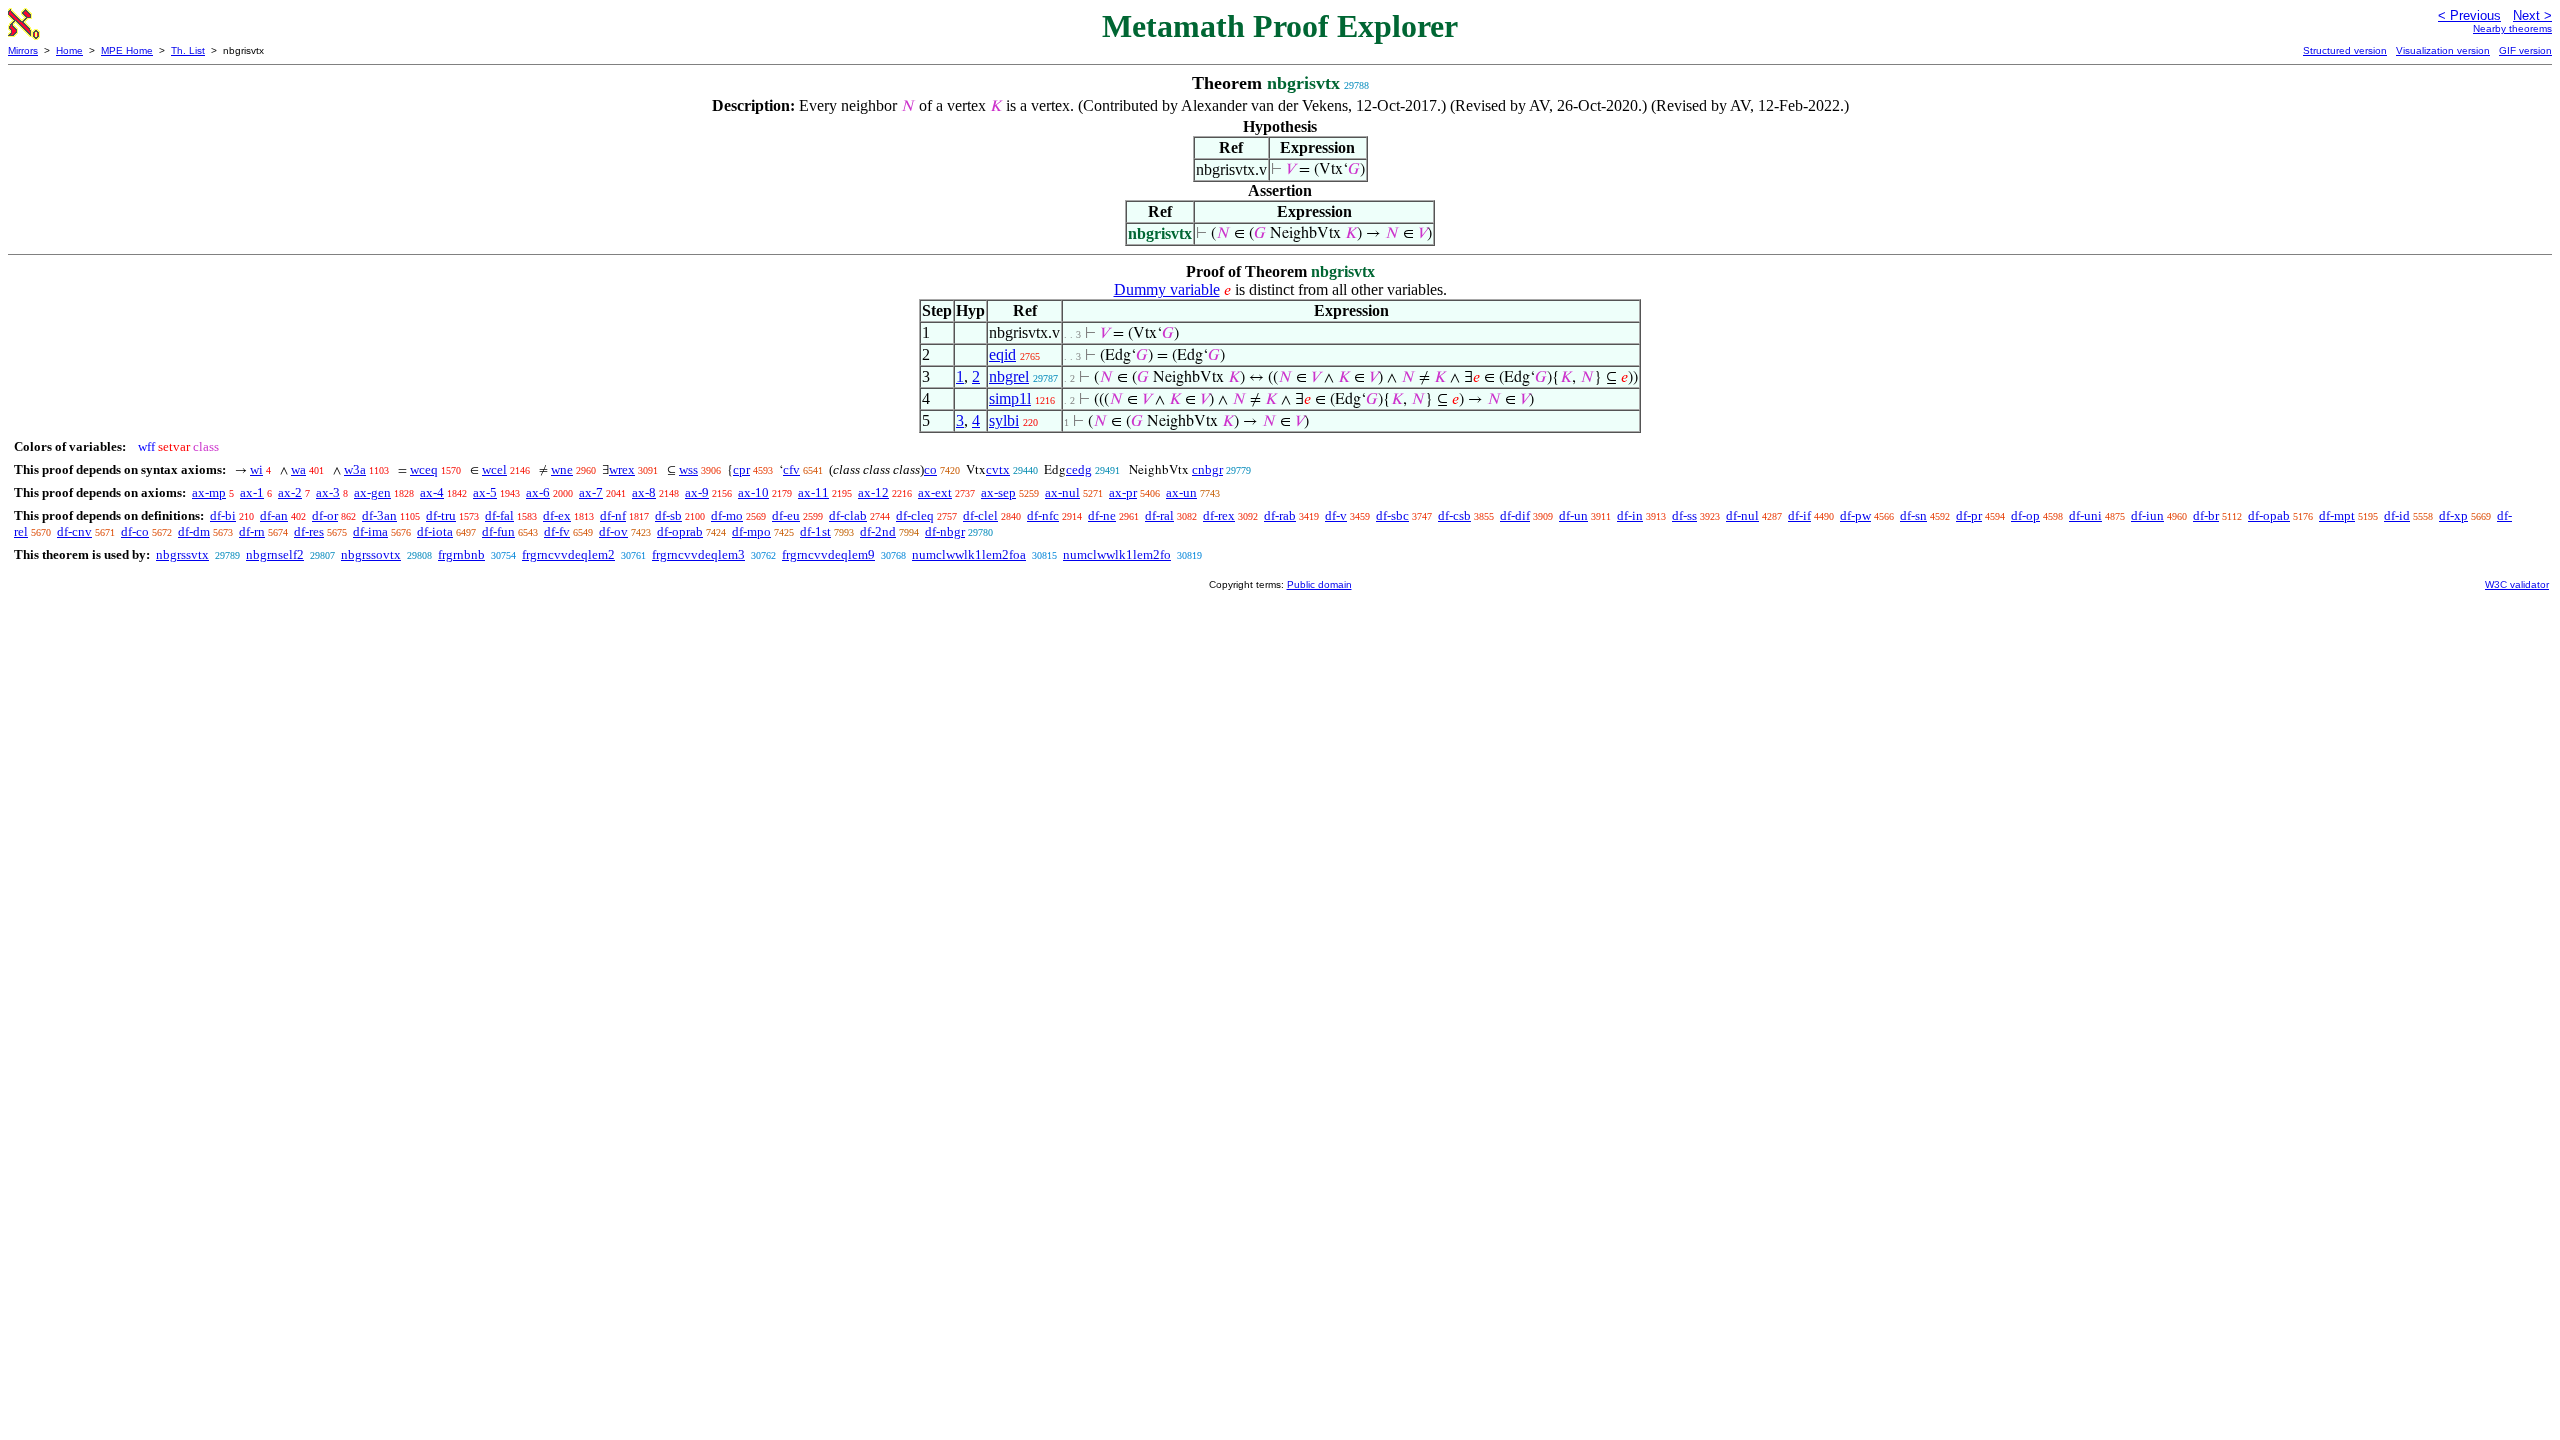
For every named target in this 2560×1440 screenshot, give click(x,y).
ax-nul (1062, 492)
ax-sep (998, 492)
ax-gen (372, 492)
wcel (494, 469)
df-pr (1969, 515)
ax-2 (290, 492)
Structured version (2345, 50)
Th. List (188, 50)
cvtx (998, 469)
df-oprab (680, 531)
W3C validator (2517, 584)
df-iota (435, 531)
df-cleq (915, 515)
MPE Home (127, 50)
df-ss (1684, 515)
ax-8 (644, 492)
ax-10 (753, 492)
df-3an (379, 515)
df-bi (223, 515)
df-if (1799, 515)
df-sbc (1392, 515)
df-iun (2147, 515)
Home (69, 50)
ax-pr (1123, 492)
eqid (1002, 354)
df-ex (557, 515)
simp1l (1010, 398)
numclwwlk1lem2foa (969, 554)
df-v (1336, 515)
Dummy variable (1167, 289)
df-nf (613, 515)
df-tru (441, 515)
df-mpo (751, 531)
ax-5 (485, 492)
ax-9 (697, 492)
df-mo (727, 515)
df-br (2206, 515)
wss (688, 469)
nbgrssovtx (371, 554)
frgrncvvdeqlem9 (828, 554)
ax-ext (935, 492)
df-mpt (2337, 515)
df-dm (194, 531)
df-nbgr (945, 531)
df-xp (2453, 515)
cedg (1079, 469)
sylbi (1004, 420)
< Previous (2469, 15)
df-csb (1454, 515)
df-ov (613, 531)
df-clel (980, 515)
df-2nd (878, 531)
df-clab (848, 515)
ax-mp (209, 492)
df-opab (2269, 515)
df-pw (1855, 515)
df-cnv (74, 531)
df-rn (252, 531)
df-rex (1219, 515)
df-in (1630, 515)
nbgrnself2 (275, 554)
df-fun (498, 531)
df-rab (1280, 515)
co (930, 469)
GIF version (2525, 50)
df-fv (557, 531)
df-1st (815, 531)
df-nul (1742, 515)
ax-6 (538, 492)
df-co (135, 531)
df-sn (1913, 515)
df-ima (370, 531)
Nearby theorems (2512, 28)
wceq (424, 469)
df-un (1573, 515)
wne (562, 469)
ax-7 (591, 492)
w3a (355, 469)
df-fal (499, 515)
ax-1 (252, 492)
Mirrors (23, 50)
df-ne (1102, 515)
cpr (741, 469)
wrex (622, 469)
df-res (309, 531)
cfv (791, 469)
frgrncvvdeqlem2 (568, 554)
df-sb (668, 515)
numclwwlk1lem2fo (1117, 554)
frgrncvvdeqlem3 (698, 554)
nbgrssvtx (182, 554)
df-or (325, 515)
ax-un (1181, 492)
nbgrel (1009, 376)
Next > (2532, 15)
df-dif (1515, 515)
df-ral (1159, 515)
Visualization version (2443, 50)
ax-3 (328, 492)
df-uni (2085, 515)
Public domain (1319, 584)
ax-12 (873, 492)
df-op (2025, 515)
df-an (274, 515)
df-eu (786, 515)
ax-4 (432, 492)
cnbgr (1207, 469)
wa (298, 469)
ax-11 (813, 492)
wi (256, 469)
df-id (2397, 515)
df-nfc (1043, 515)
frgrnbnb (461, 554)
